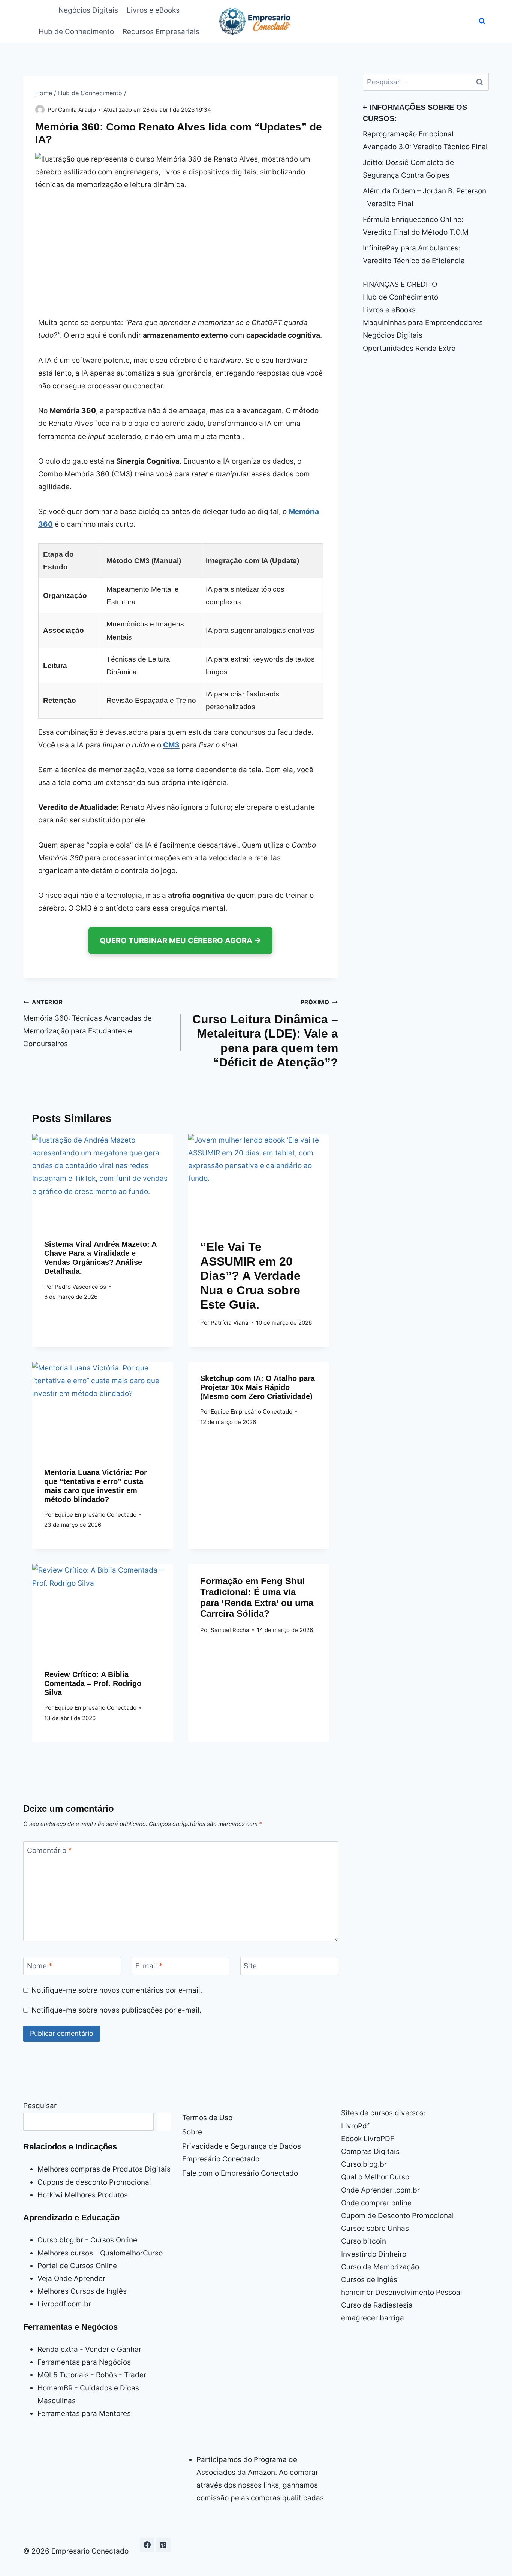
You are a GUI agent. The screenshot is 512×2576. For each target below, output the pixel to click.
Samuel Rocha (230, 1630)
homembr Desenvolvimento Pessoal (402, 2292)
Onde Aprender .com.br (380, 2190)
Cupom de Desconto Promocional (397, 2216)
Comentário (49, 1850)
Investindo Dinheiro (374, 2254)
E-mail (149, 1966)
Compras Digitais (370, 2151)
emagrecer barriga (373, 2318)
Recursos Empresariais (161, 32)
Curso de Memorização (380, 2267)
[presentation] (103, 1181)
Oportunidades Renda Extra (409, 348)
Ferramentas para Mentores (84, 2414)
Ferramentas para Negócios (84, 2362)
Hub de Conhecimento (76, 32)
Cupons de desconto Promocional (94, 2182)
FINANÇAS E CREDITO (400, 284)
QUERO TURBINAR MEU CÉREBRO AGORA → (180, 941)
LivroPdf (355, 2126)
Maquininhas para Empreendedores (423, 323)
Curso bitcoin (364, 2241)
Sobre (192, 2132)
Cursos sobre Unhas (375, 2228)
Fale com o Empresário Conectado (240, 2173)
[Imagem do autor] (40, 110)
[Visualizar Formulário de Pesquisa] (482, 21)
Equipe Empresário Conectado (96, 1515)
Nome (40, 1966)
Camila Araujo (77, 110)
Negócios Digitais (88, 10)
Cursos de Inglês (369, 2280)
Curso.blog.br (364, 2164)
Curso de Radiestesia (377, 2305)
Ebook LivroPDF (368, 2139)
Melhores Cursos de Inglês (82, 2291)
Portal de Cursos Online (77, 2266)
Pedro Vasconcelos (80, 1287)
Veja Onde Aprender (71, 2279)
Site (250, 1966)
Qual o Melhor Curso (375, 2177)
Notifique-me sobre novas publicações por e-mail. (116, 2010)
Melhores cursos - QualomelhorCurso (100, 2253)
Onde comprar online (376, 2203)
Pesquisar (40, 2106)
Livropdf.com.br (64, 2304)
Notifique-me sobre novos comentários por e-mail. (117, 1990)
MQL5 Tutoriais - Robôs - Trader (92, 2375)
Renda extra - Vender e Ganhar (89, 2349)
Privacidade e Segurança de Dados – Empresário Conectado (244, 2153)
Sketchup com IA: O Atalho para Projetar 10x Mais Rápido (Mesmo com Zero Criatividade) (257, 1387)
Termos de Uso (207, 2118)
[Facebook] (147, 2545)
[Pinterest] (163, 2545)
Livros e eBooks (153, 10)
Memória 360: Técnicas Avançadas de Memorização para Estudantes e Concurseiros (88, 1023)
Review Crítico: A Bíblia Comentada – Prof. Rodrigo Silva (93, 1683)
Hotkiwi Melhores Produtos (83, 2195)
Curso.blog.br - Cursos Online (87, 2240)
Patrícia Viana (230, 1323)
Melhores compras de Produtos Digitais (104, 2169)
